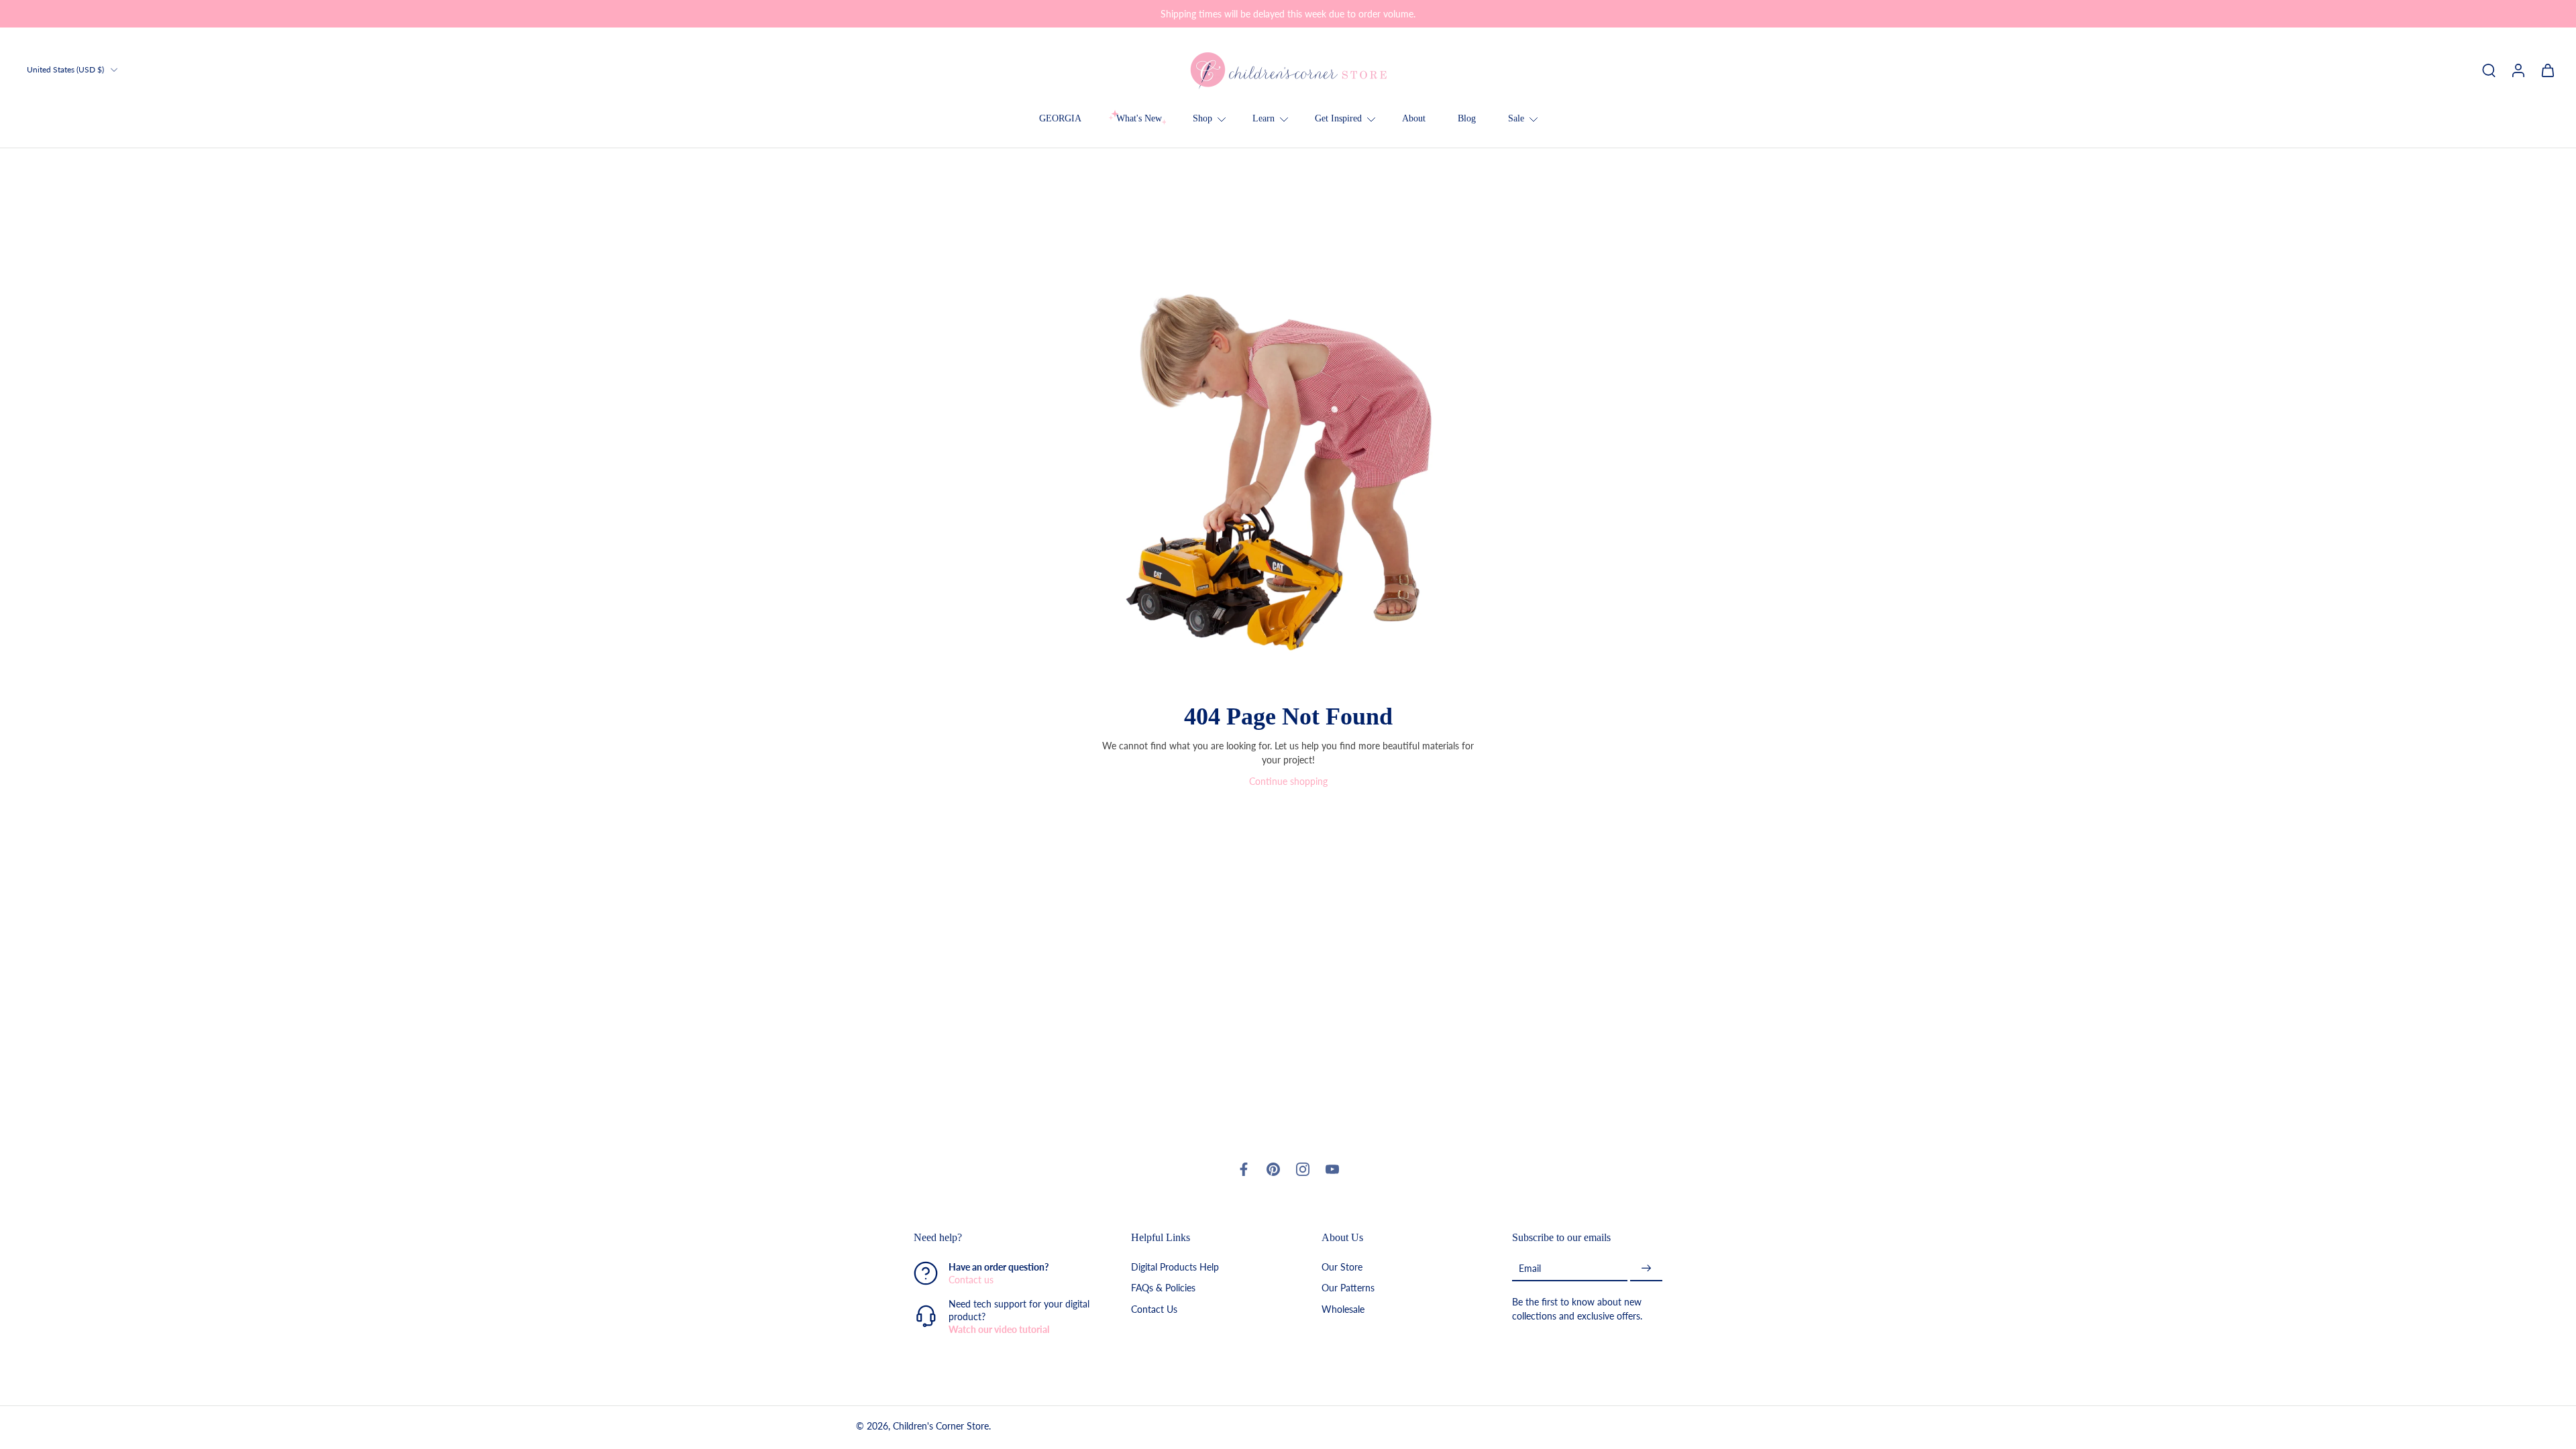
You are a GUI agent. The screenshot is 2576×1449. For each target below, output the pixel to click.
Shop (1202, 118)
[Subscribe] (1646, 1269)
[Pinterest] (1273, 1169)
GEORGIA (1060, 118)
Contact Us (1154, 1309)
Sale (1516, 118)
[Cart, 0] (2548, 70)
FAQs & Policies (1163, 1288)
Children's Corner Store (941, 1427)
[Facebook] (1244, 1169)
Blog (1467, 118)
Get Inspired (1338, 118)
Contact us (971, 1280)
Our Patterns (1348, 1288)
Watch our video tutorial (999, 1330)
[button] (1002, 1238)
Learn (1264, 118)
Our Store (1342, 1268)
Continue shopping (1288, 781)
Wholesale (1343, 1309)
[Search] (2489, 70)
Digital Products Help (1175, 1268)
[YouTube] (1332, 1169)
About (1414, 118)
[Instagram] (1303, 1169)
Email (1530, 1268)
